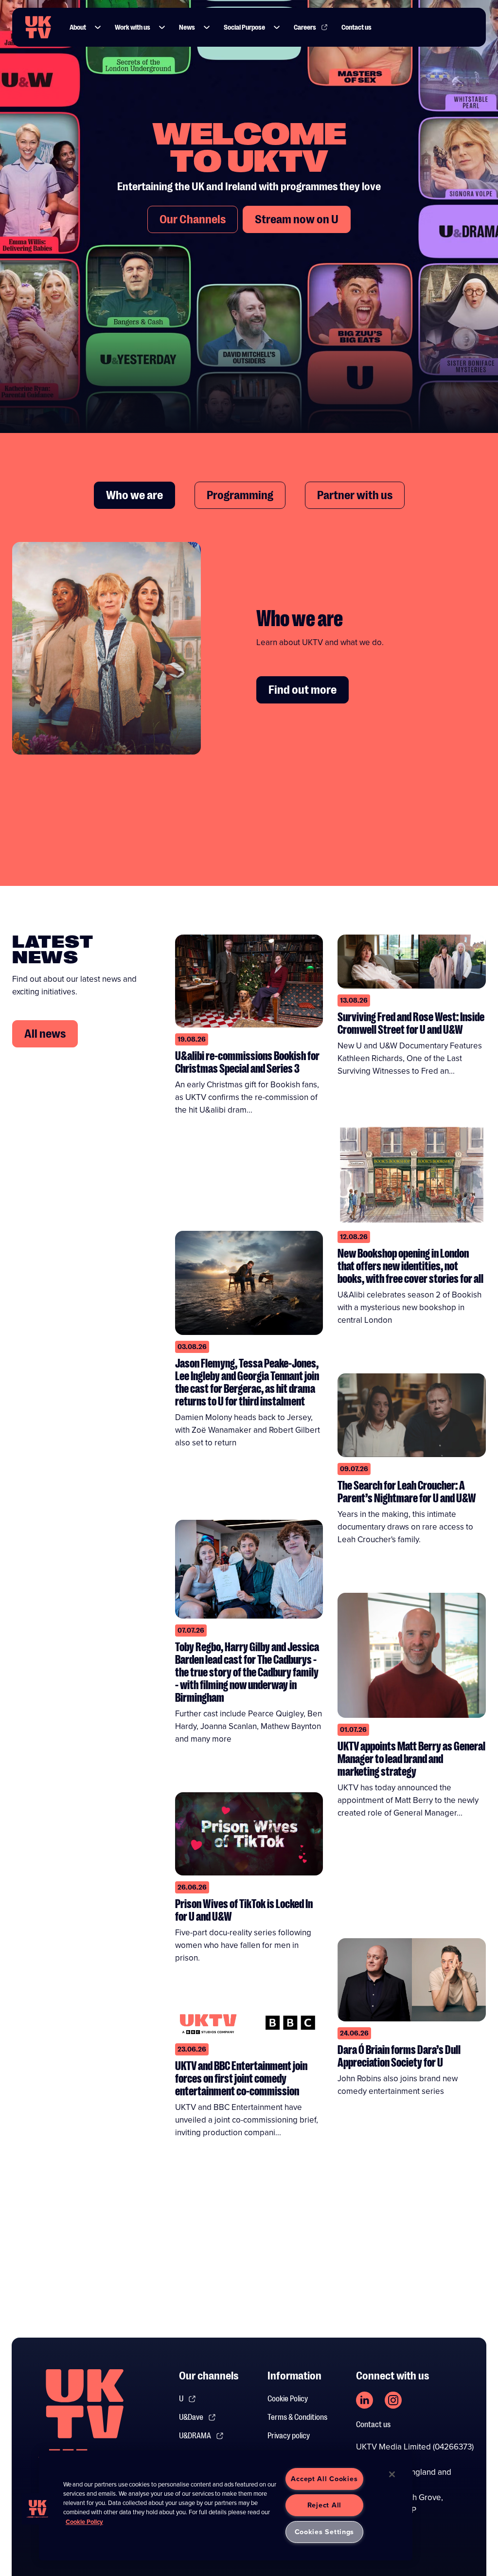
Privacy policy (289, 2436)
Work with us (133, 27)
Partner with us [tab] (355, 495)
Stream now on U (297, 219)
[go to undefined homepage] (85, 2420)
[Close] (392, 2474)
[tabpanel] (249, 656)
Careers (305, 27)
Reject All (324, 2505)
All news (45, 1034)
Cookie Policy (288, 2399)
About (78, 27)
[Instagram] (393, 2400)
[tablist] (249, 495)
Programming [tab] (240, 495)
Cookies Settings (325, 2532)
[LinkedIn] (365, 2400)
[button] (98, 27)
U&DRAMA (195, 2436)
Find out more (302, 690)
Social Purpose (244, 27)
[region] (226, 2505)
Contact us (356, 27)
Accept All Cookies (324, 2479)
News (187, 27)
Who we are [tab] (134, 495)
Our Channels (193, 219)
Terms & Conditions (297, 2417)
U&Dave (191, 2417)
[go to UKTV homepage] (38, 27)
